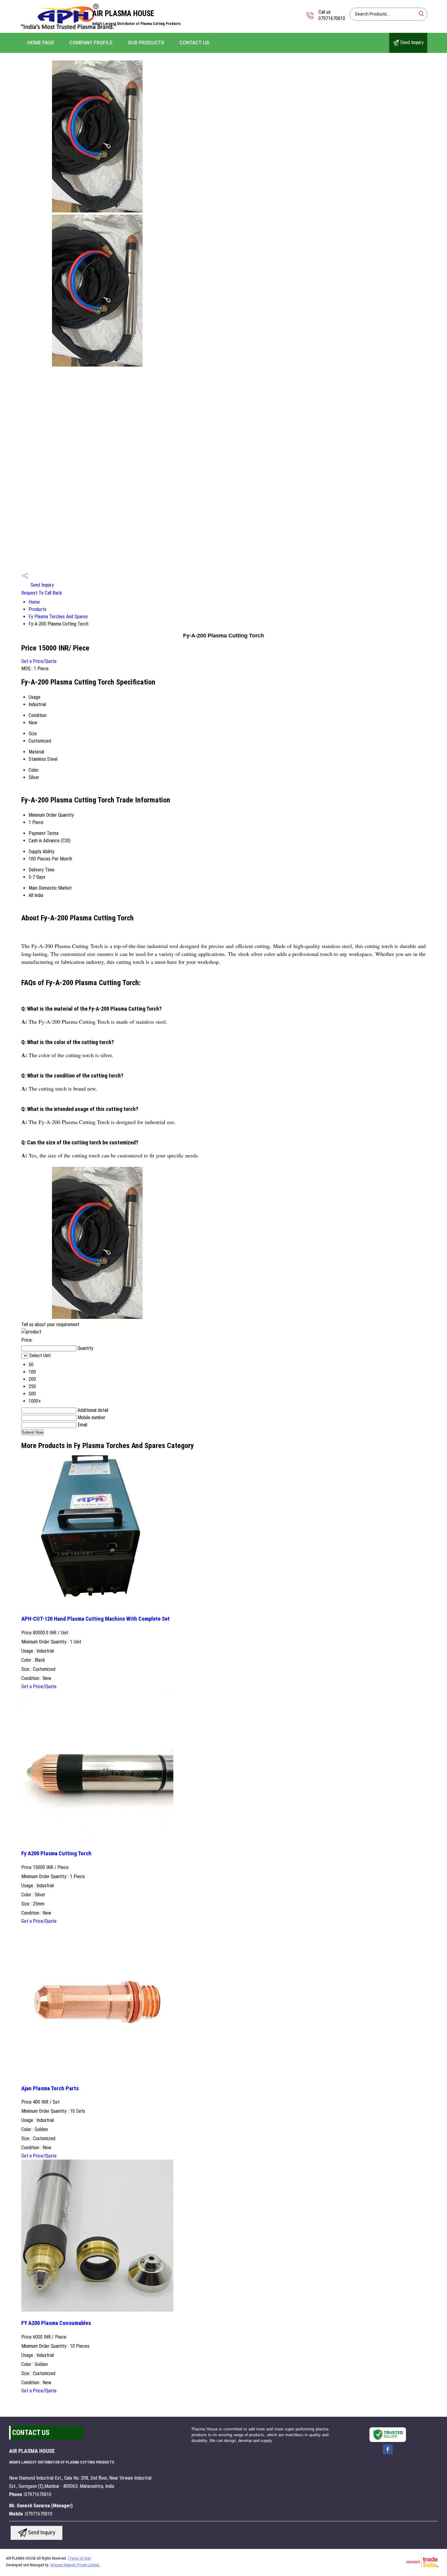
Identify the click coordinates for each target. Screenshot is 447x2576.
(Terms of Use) (80, 2558)
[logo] (69, 29)
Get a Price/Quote (39, 661)
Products (38, 609)
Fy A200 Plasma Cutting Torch (56, 1854)
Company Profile (91, 43)
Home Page (41, 43)
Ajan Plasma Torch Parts (50, 2088)
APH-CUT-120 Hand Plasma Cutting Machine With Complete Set (95, 1619)
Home (34, 602)
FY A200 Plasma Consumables (56, 2323)
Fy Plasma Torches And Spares (58, 617)
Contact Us (194, 43)
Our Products (146, 43)
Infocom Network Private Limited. (75, 2565)
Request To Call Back (42, 593)
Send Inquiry (411, 42)
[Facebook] (388, 2454)
